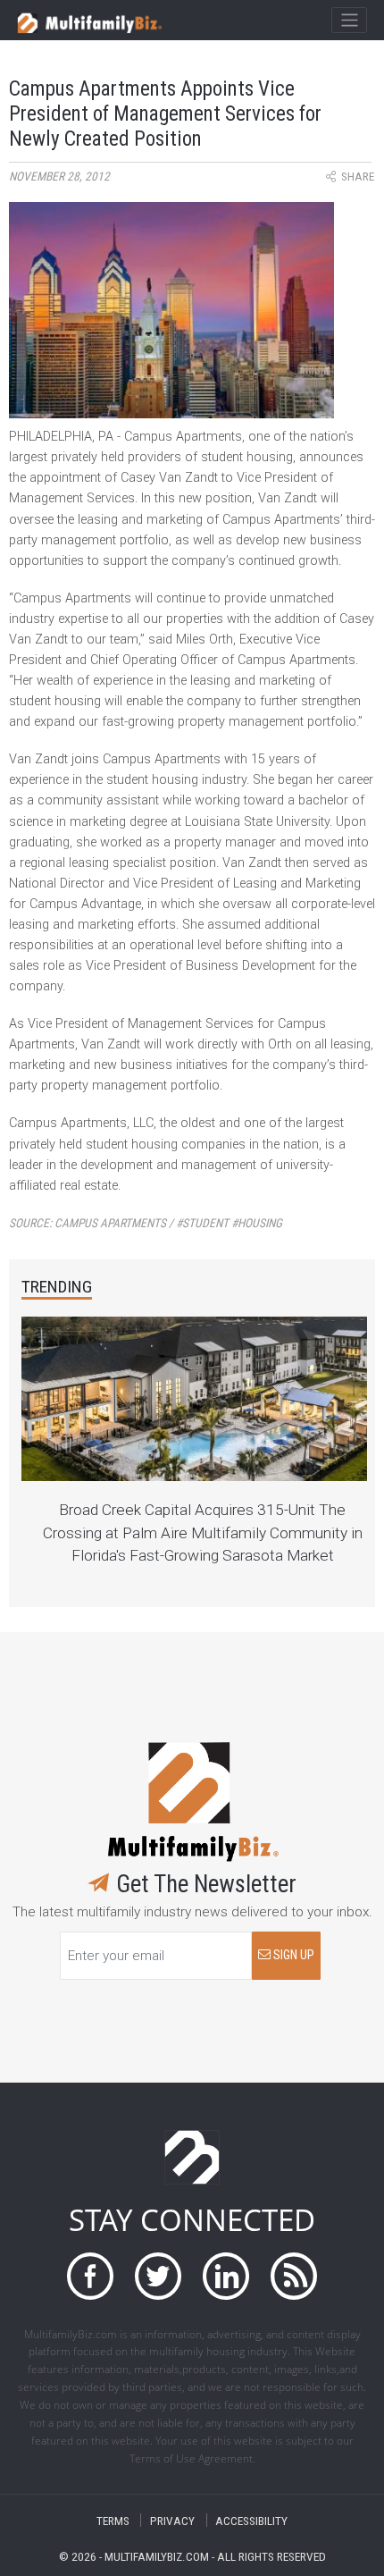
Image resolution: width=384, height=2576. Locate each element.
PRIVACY (172, 2520)
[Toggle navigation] (349, 21)
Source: (146, 1223)
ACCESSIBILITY (251, 2520)
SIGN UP (292, 1955)
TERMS (113, 2520)
